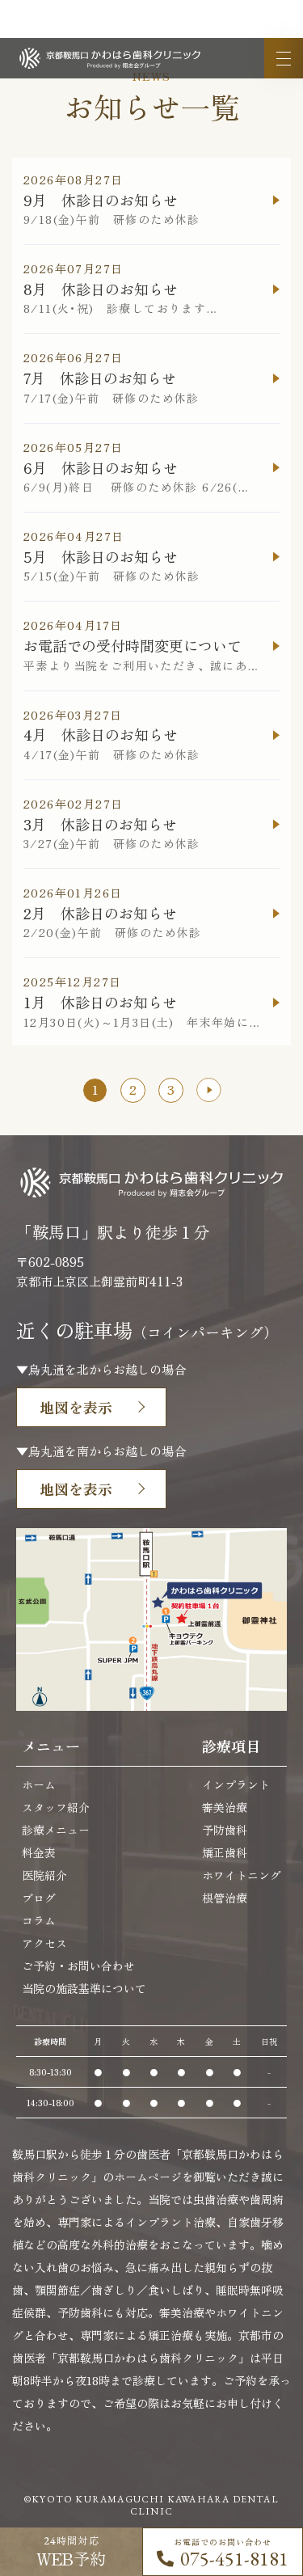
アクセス (44, 1943)
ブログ (39, 1898)
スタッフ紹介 (56, 1807)
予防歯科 (225, 1830)
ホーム (39, 1784)
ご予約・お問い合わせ (78, 1966)
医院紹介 (44, 1875)
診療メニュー (56, 1830)
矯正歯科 (225, 1852)
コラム (39, 1920)
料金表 (39, 1852)
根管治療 (225, 1898)
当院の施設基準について (84, 1988)
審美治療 (225, 1807)
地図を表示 (76, 1407)
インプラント (236, 1784)
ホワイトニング (242, 1875)
